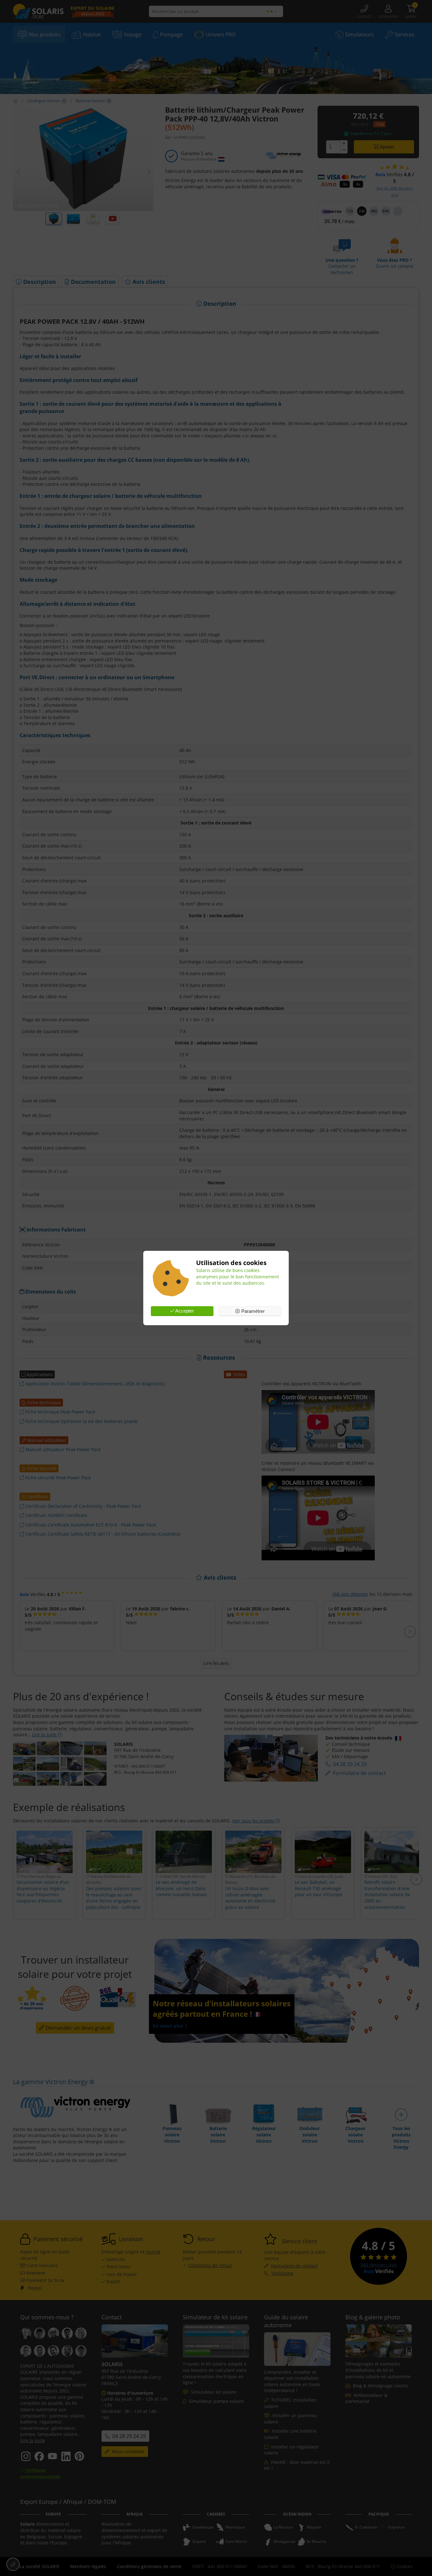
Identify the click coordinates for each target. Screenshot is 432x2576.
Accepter (184, 1311)
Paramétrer (252, 1311)
